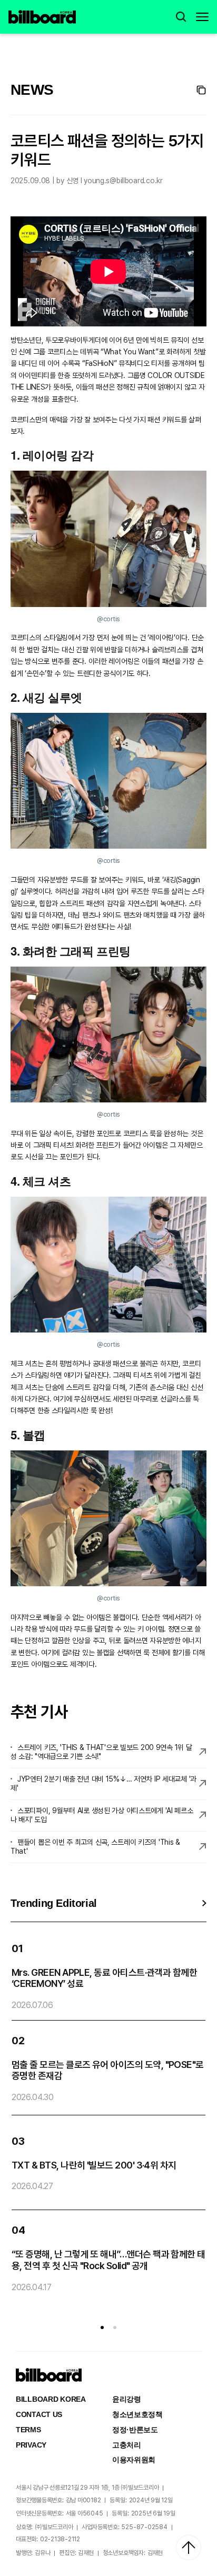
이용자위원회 (134, 2460)
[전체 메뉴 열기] (202, 17)
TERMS (28, 2430)
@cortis (108, 619)
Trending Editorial (54, 1903)
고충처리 (127, 2445)
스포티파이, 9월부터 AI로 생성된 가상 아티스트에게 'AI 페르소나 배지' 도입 (102, 1815)
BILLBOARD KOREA (51, 2399)
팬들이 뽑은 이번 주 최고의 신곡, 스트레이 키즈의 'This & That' (95, 1847)
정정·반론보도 (135, 2430)
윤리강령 (127, 2399)
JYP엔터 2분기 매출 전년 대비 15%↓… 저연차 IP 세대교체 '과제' (103, 1783)
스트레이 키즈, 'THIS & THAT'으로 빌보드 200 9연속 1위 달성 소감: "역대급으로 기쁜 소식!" (101, 1752)
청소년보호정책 (137, 2414)
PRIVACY (31, 2445)
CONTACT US (39, 2414)
